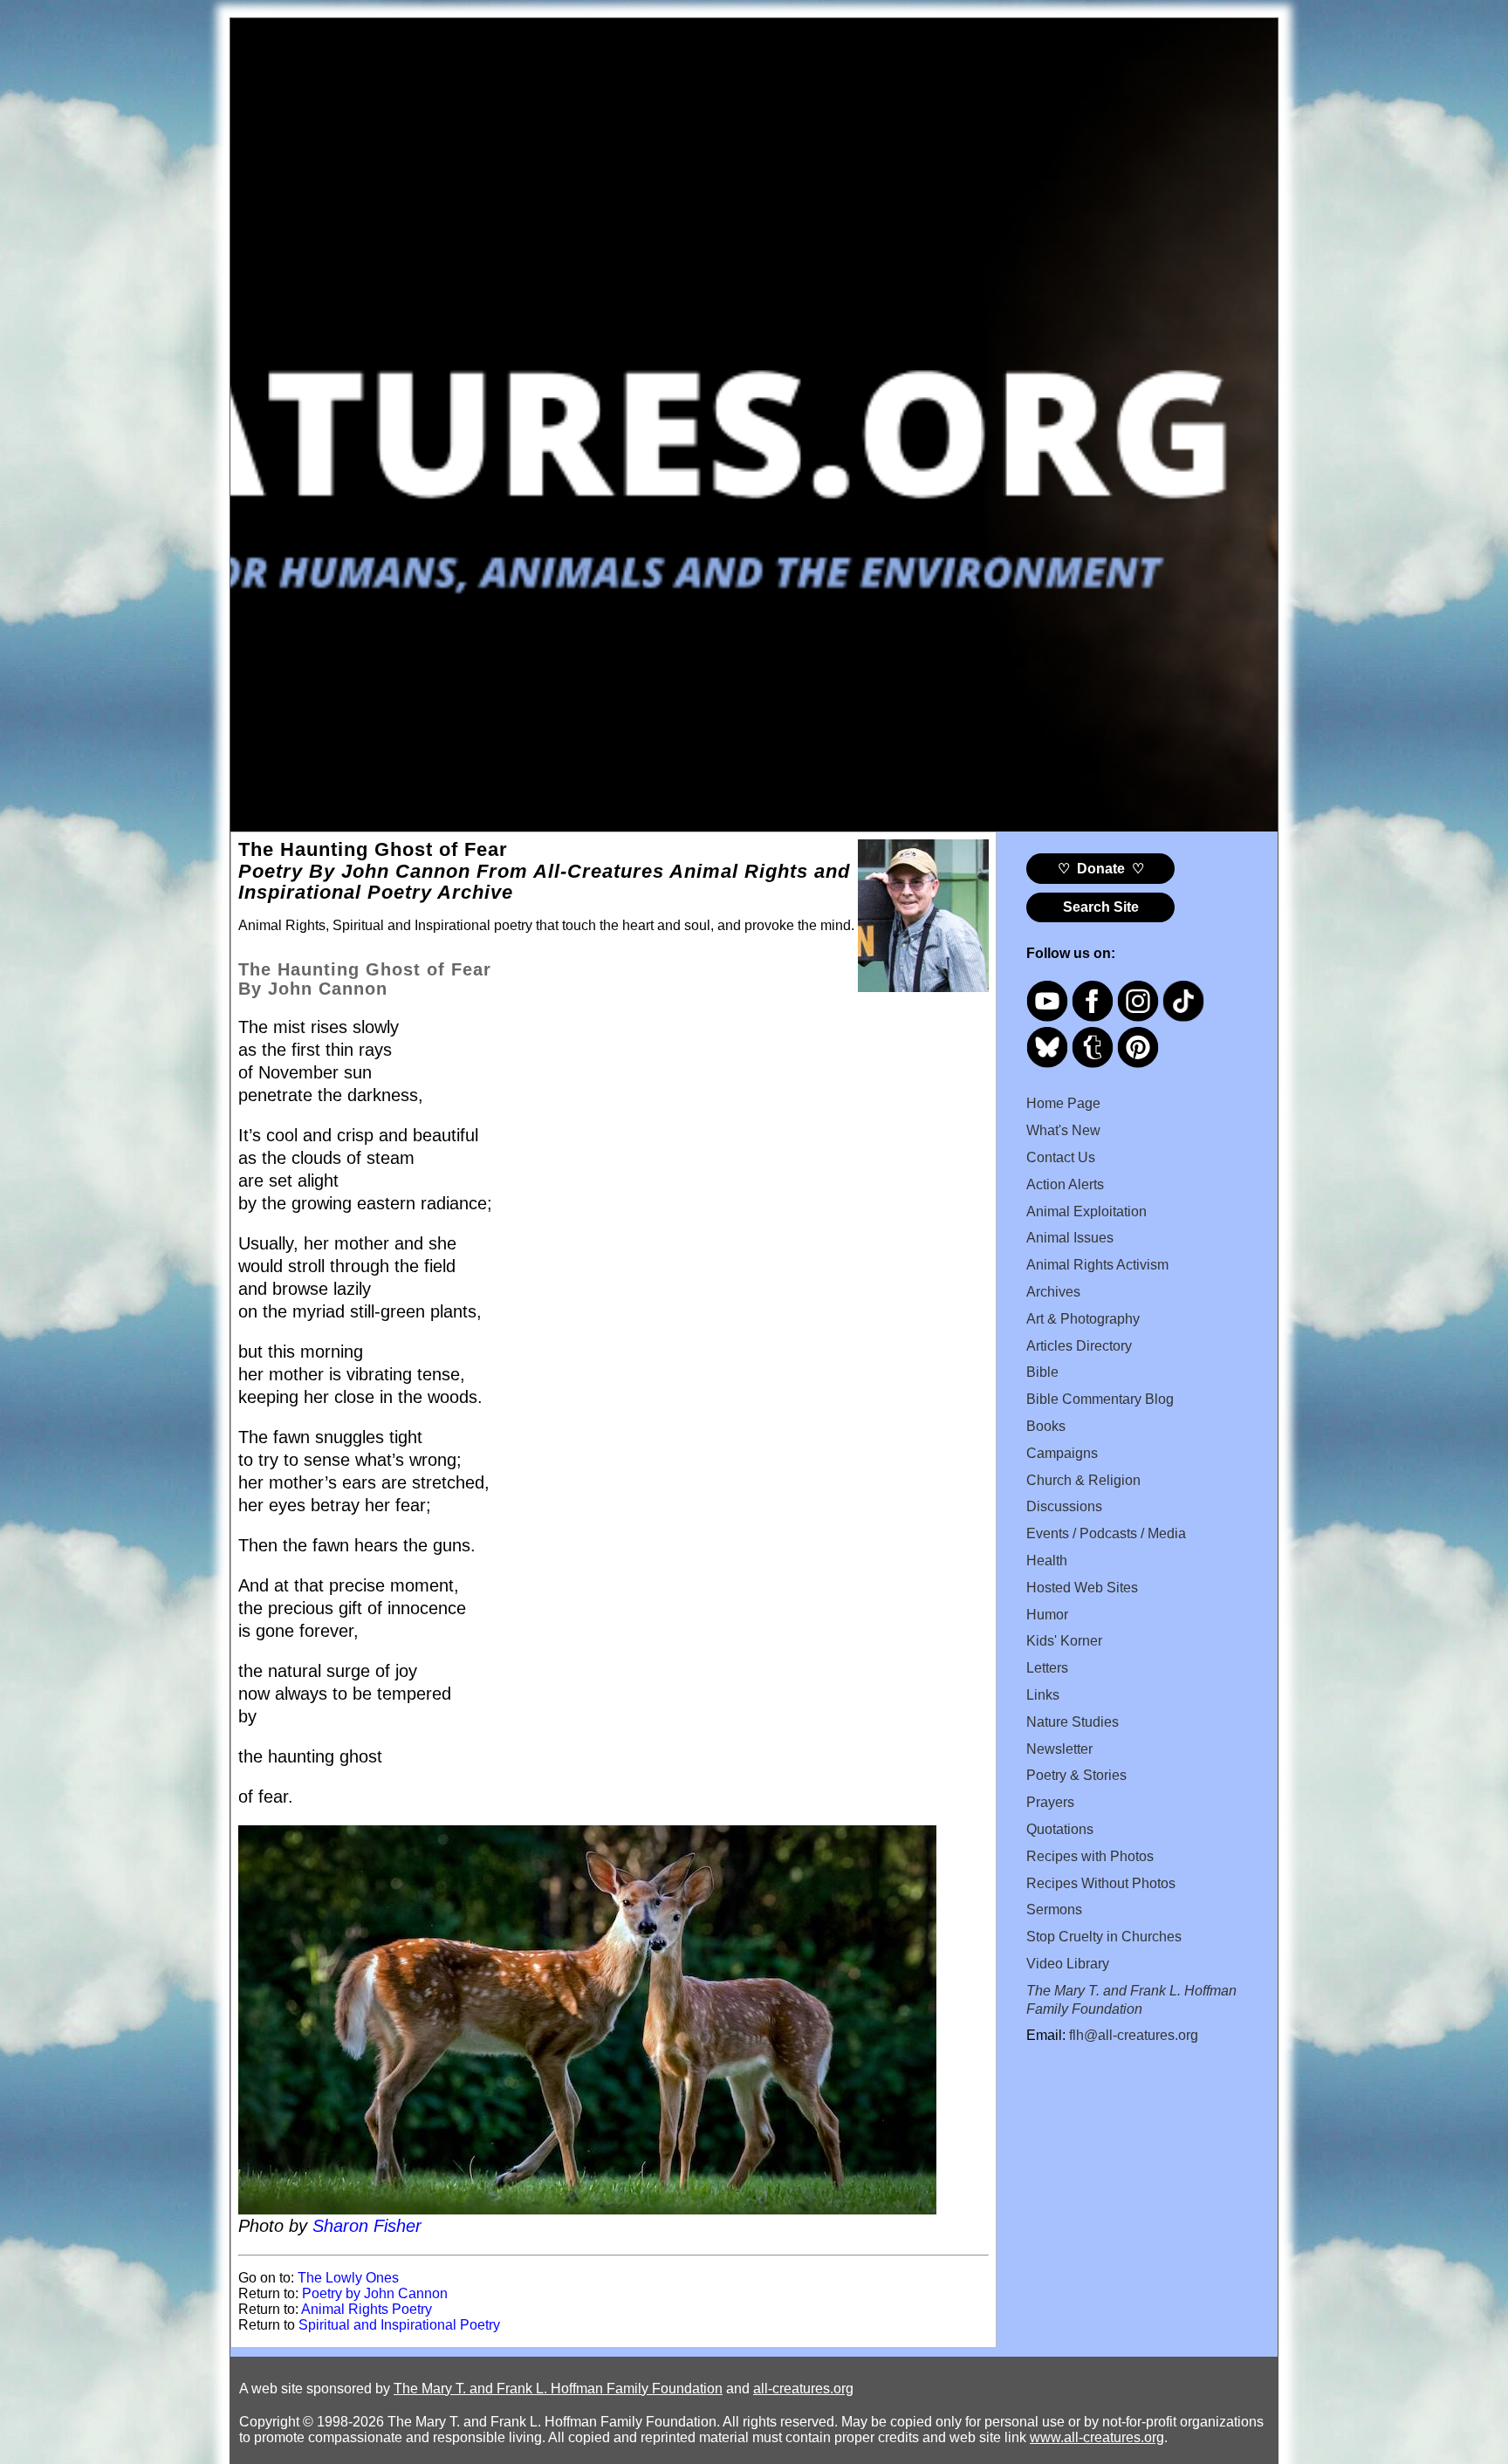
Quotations (1060, 1829)
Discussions (1064, 1506)
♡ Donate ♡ (1101, 869)
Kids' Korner (1064, 1641)
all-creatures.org (803, 2389)
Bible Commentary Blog (1100, 1399)
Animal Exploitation (1086, 1211)
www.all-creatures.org (1097, 2437)
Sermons (1054, 1910)
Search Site (1101, 907)
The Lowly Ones (348, 2278)
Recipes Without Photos (1101, 1883)
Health (1047, 1561)
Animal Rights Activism (1097, 1265)
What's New (1063, 1130)
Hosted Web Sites (1082, 1588)
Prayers (1050, 1802)
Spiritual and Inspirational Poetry (399, 2325)
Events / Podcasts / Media (1106, 1533)
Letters (1047, 1668)
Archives (1053, 1292)
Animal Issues (1070, 1238)
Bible (1042, 1372)
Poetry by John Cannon (375, 2293)
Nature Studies (1073, 1722)
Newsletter (1059, 1749)
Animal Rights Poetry (367, 2309)
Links (1043, 1695)
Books (1046, 1426)
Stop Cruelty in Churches (1104, 1937)
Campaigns (1062, 1453)
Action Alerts (1065, 1184)
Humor (1047, 1615)
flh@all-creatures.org (1134, 2035)
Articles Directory (1079, 1346)
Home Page (1063, 1103)
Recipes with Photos (1090, 1856)
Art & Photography (1083, 1319)
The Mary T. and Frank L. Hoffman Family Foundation (558, 2389)
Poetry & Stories (1076, 1775)
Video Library (1068, 1964)
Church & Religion (1083, 1480)
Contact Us (1061, 1157)
